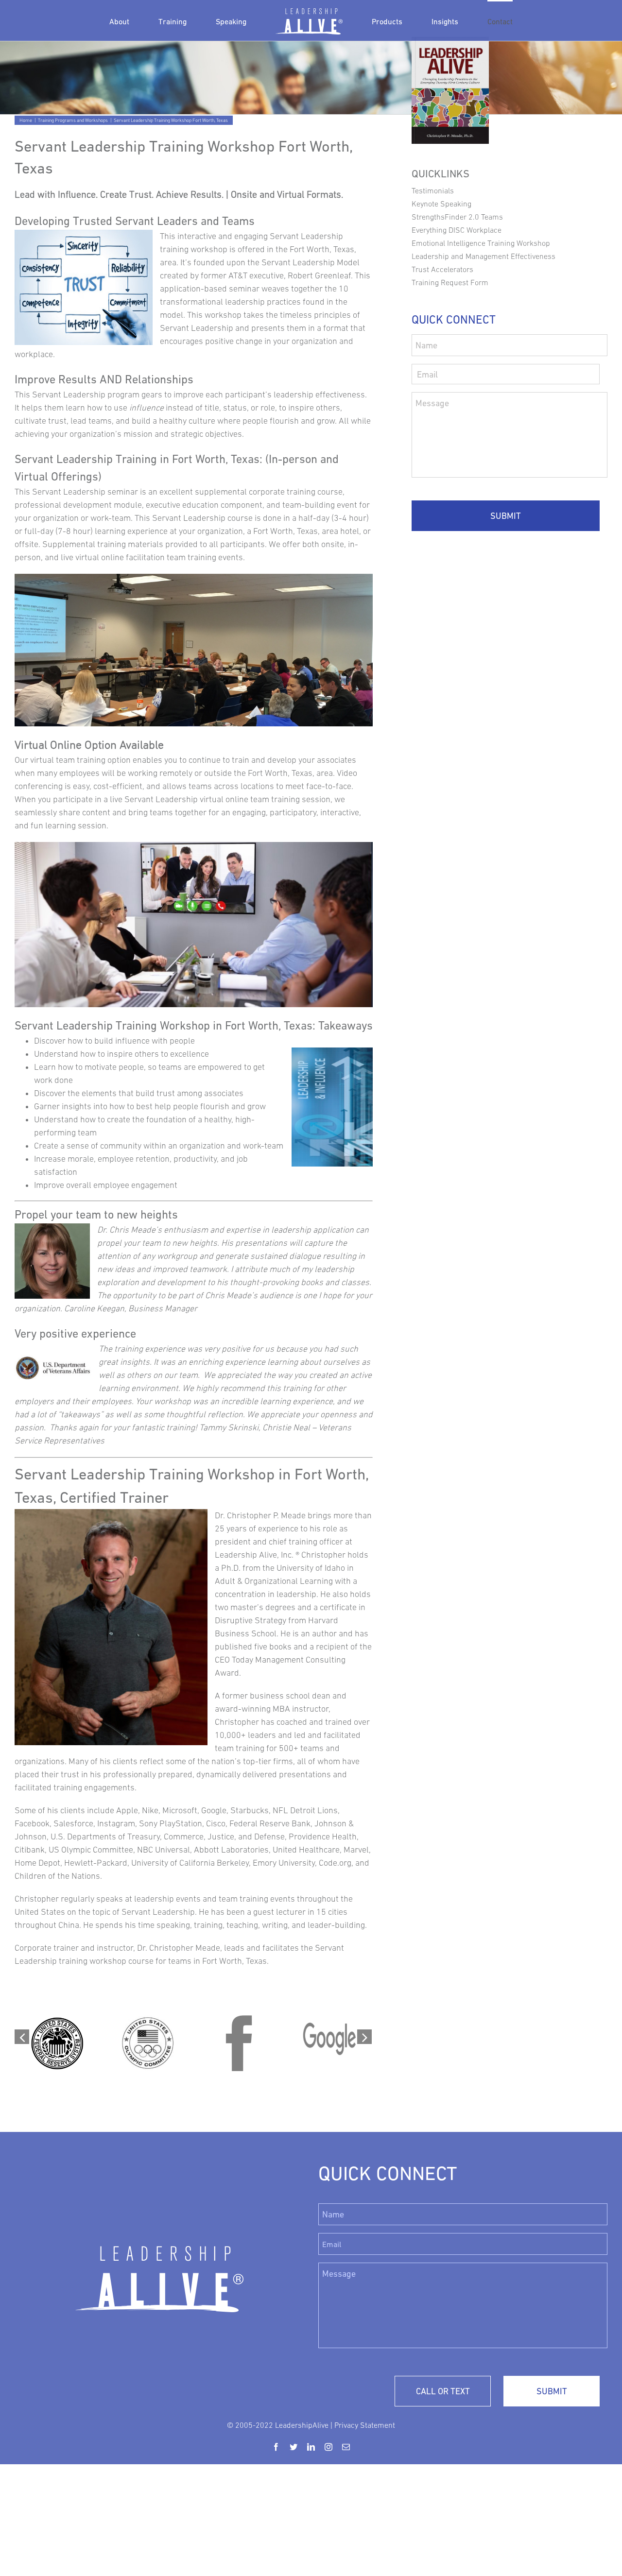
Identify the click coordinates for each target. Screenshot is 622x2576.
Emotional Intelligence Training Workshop (481, 243)
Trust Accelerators (442, 269)
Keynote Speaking (441, 204)
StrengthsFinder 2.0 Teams (457, 217)
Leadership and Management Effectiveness (484, 256)
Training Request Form (450, 282)
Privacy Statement (365, 2425)
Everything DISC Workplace (457, 230)
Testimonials (433, 190)
